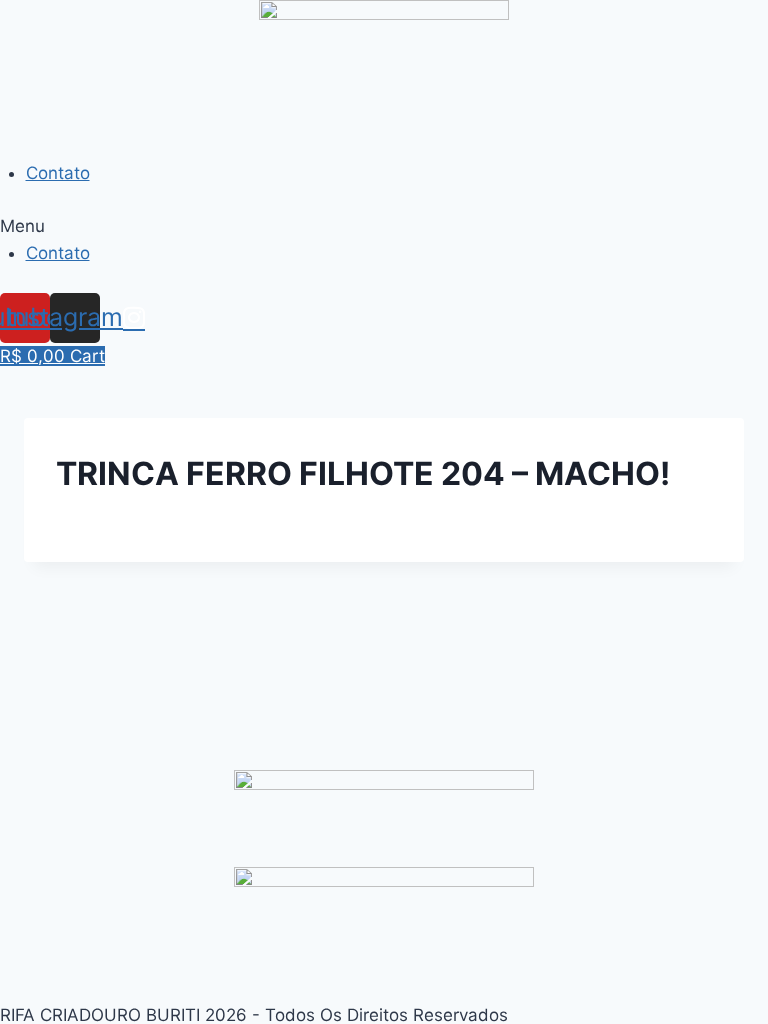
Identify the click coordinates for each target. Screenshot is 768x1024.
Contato (58, 173)
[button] (384, 226)
